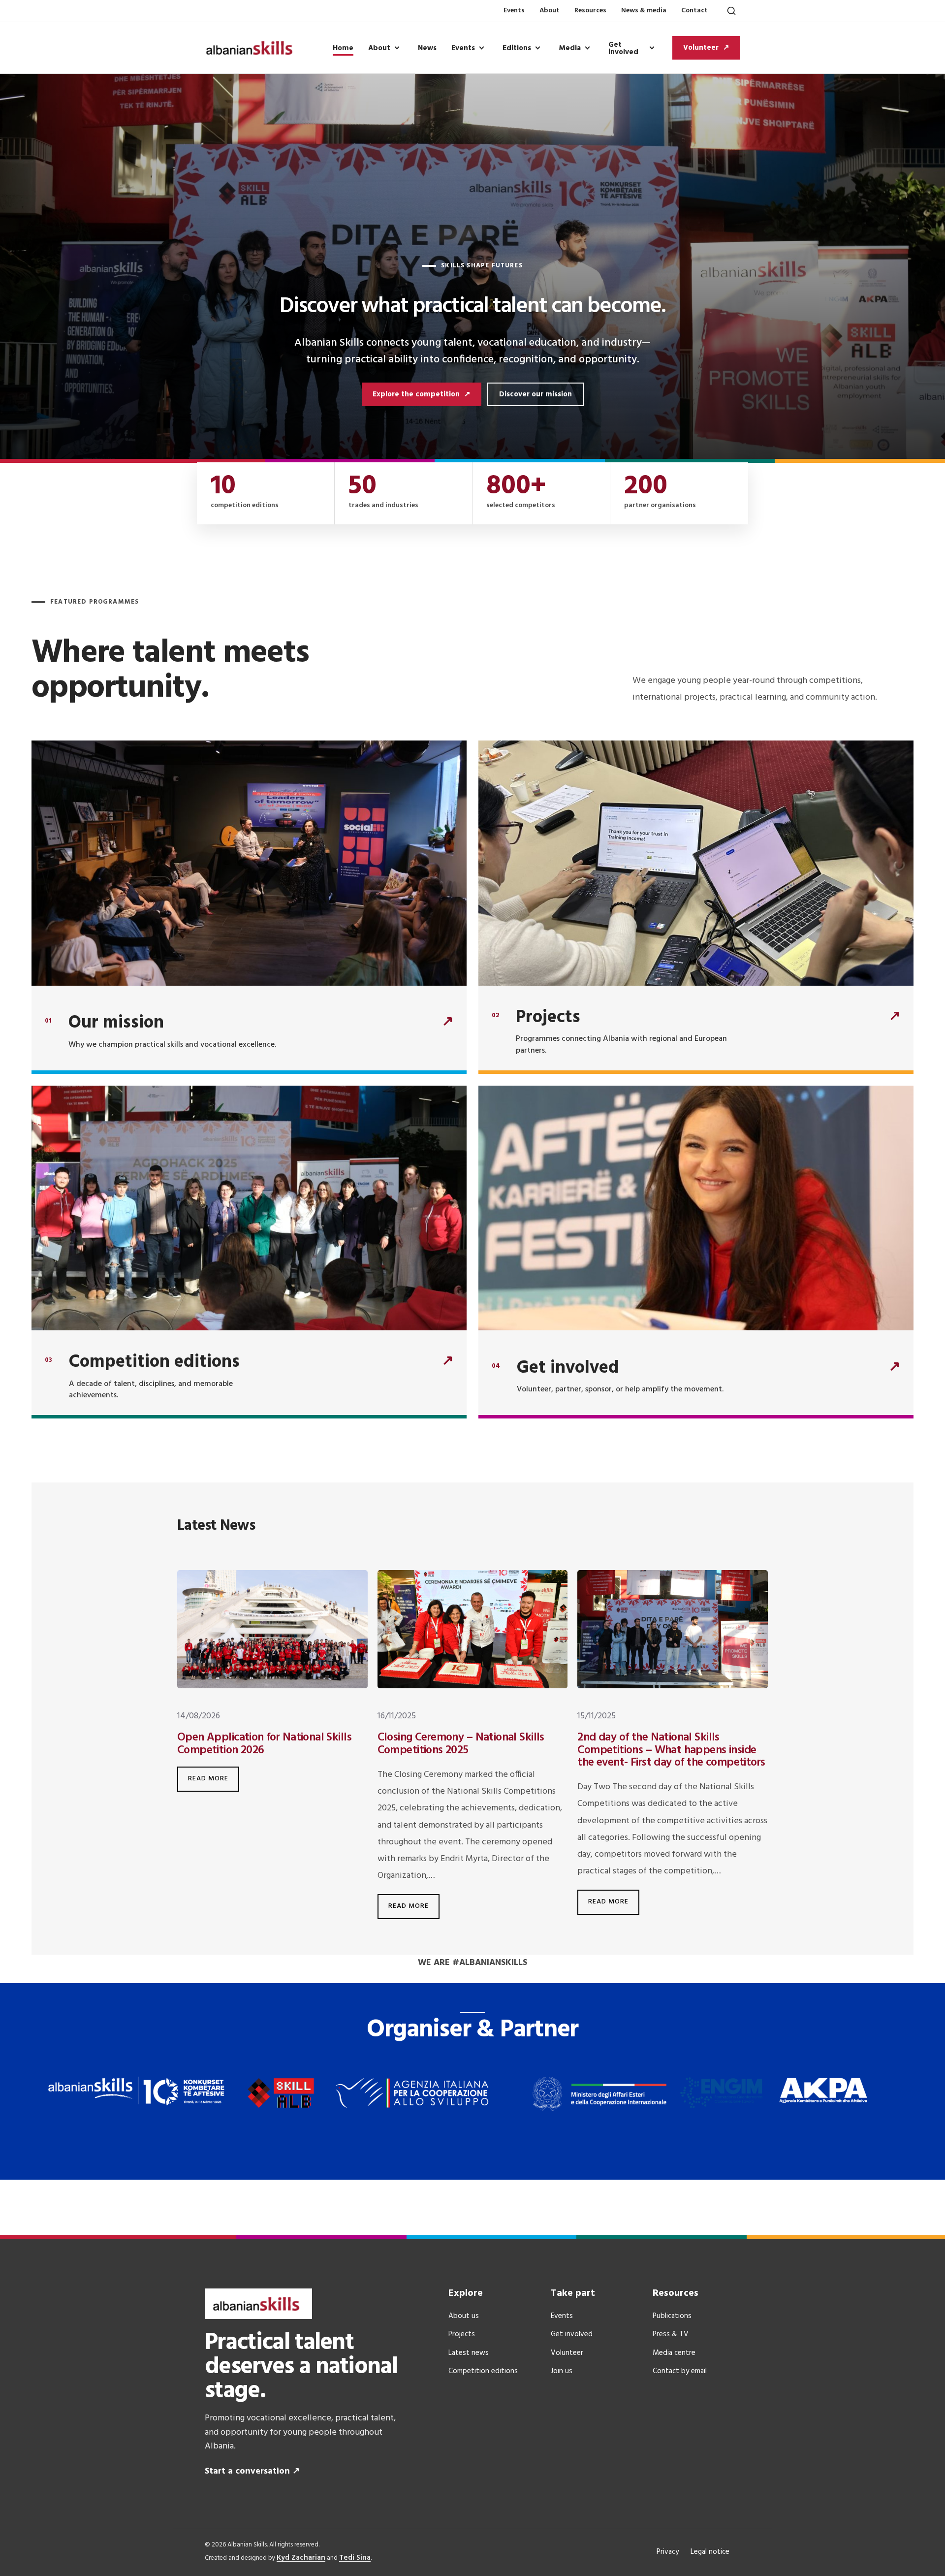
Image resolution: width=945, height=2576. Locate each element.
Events (514, 11)
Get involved (623, 48)
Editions (517, 48)
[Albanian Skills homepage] (252, 48)
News (427, 48)
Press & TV (671, 2334)
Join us (562, 2371)
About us (464, 2316)
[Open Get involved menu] (652, 48)
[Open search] (731, 11)
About (550, 11)
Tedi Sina (355, 2558)
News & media (644, 11)
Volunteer (567, 2353)
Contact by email (680, 2371)
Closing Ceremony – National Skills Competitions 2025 (461, 1744)
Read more (214, 1775)
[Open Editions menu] (537, 48)
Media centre (674, 2353)
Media (570, 48)
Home (343, 48)
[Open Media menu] (587, 48)
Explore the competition (422, 394)
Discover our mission (535, 394)
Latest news (469, 2353)
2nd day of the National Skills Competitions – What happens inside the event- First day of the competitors (671, 1750)
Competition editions (483, 2371)
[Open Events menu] (481, 48)
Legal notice (710, 2552)
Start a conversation (252, 2471)
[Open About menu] (397, 48)
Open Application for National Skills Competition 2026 (264, 1744)
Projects (462, 2334)
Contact (694, 11)
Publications (672, 2316)
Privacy (668, 2552)
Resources (590, 11)
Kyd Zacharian (301, 2558)
